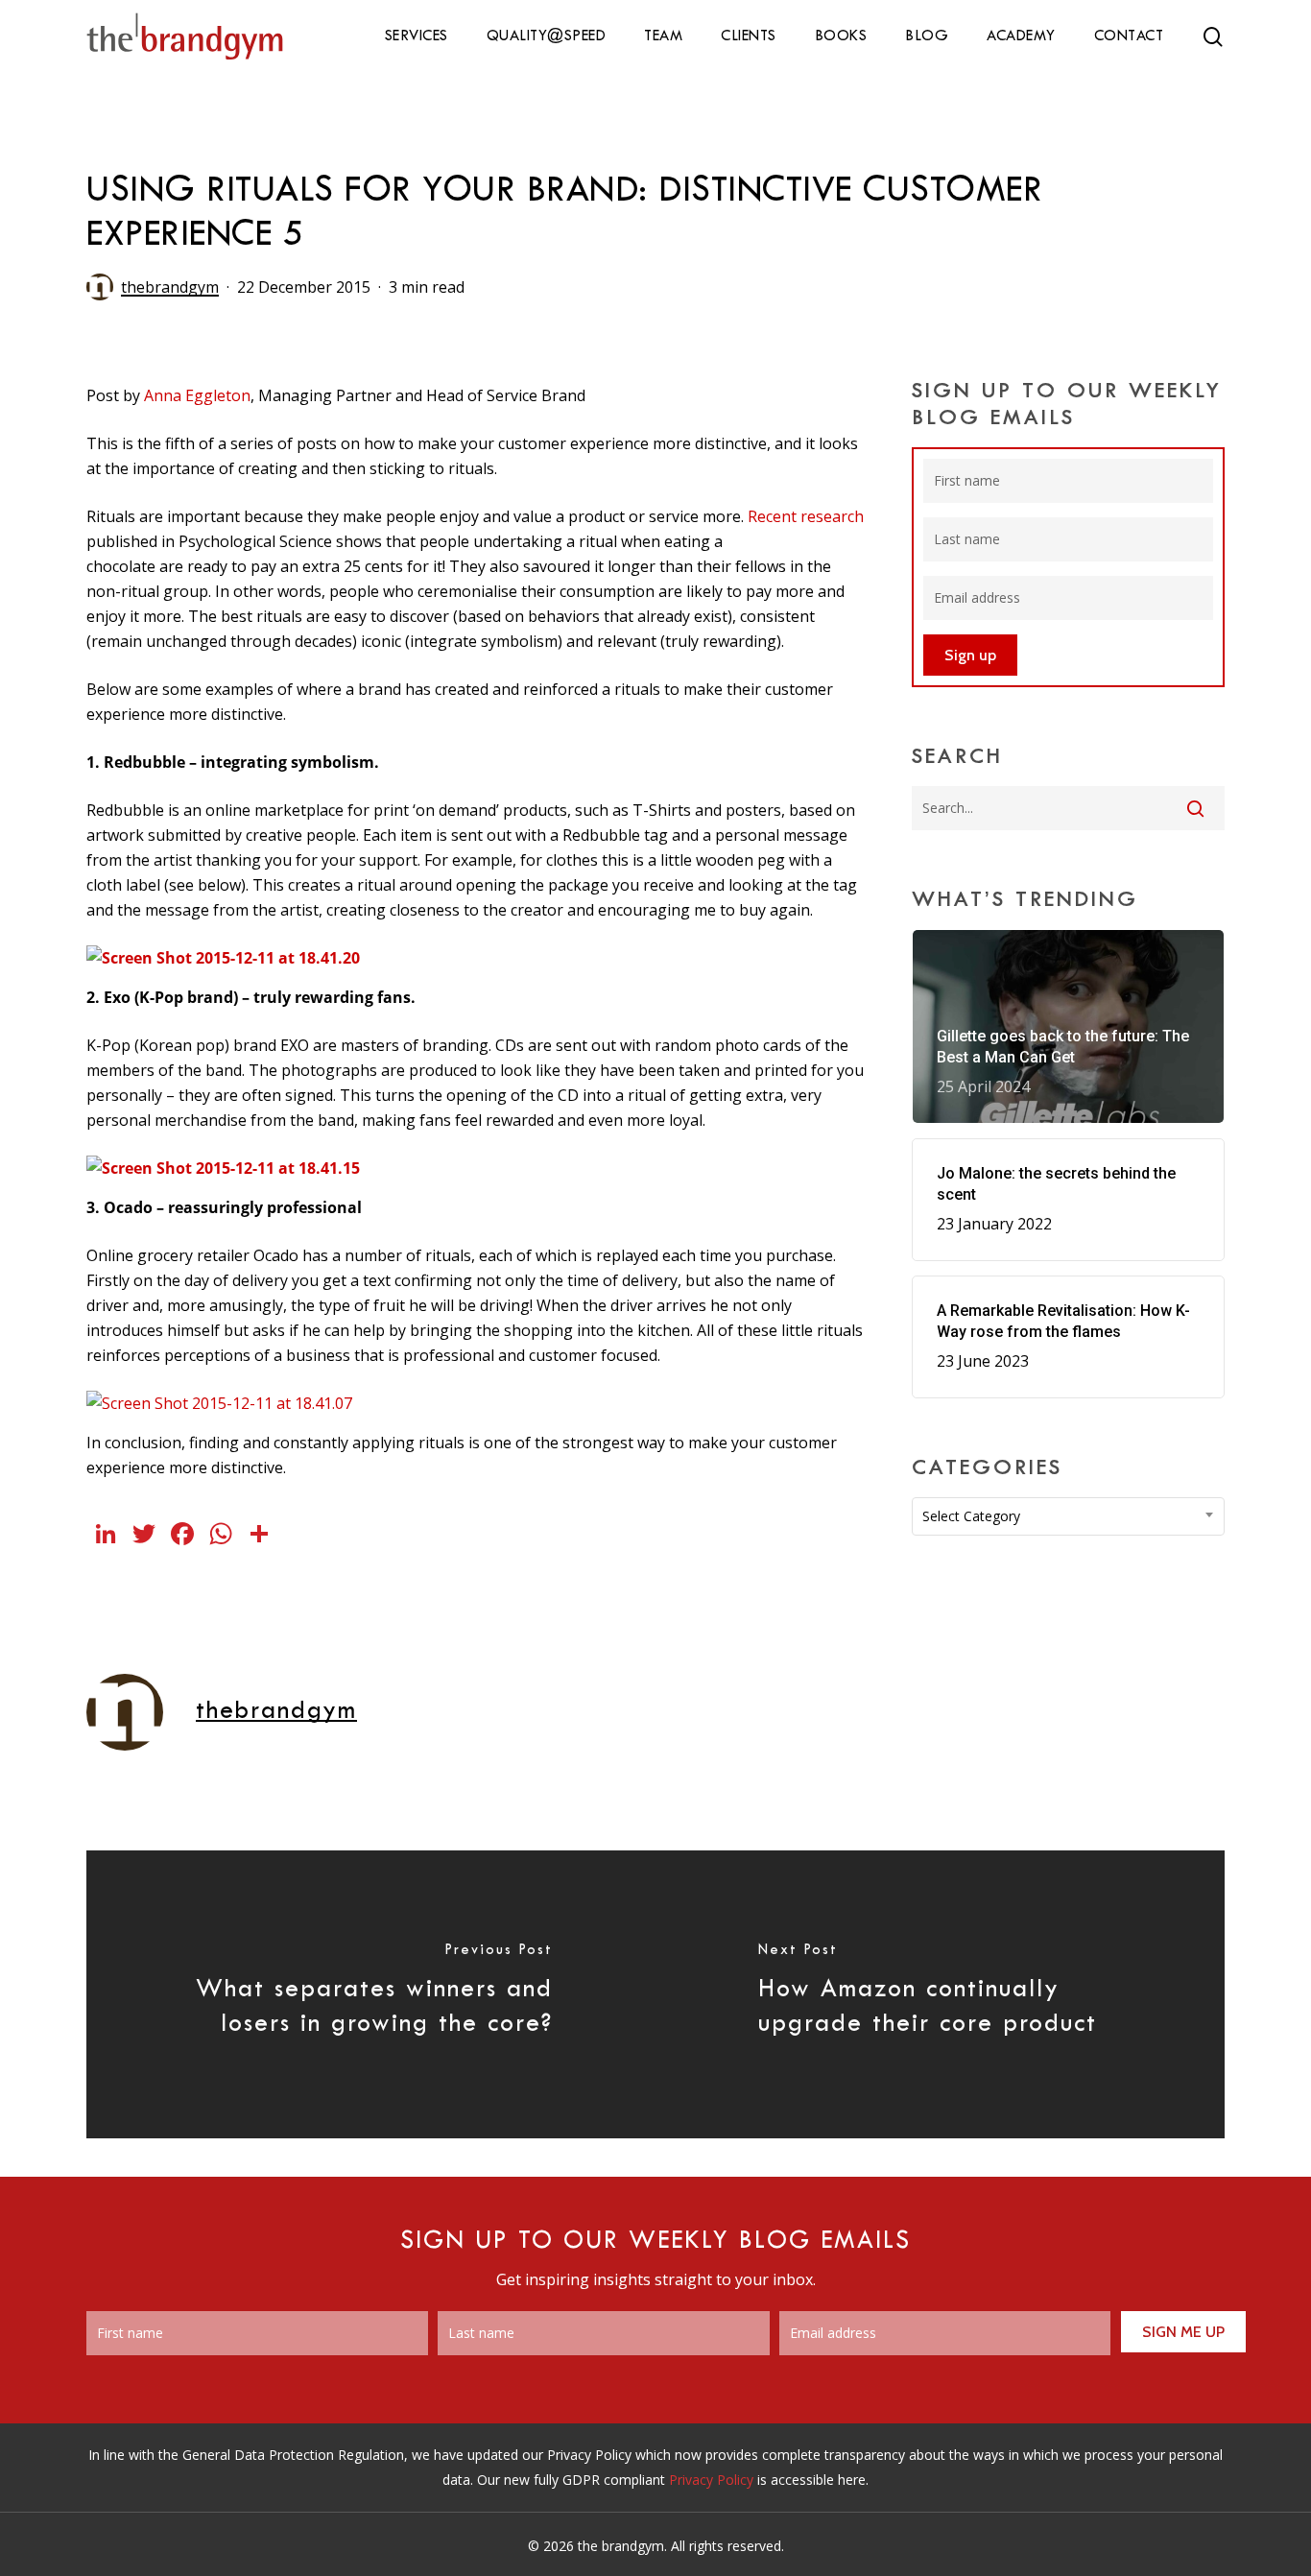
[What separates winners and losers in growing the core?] (371, 1994)
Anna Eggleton (197, 395)
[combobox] (1068, 1516)
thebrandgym (170, 287)
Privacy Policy (711, 2480)
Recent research (806, 516)
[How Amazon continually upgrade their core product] (940, 1994)
